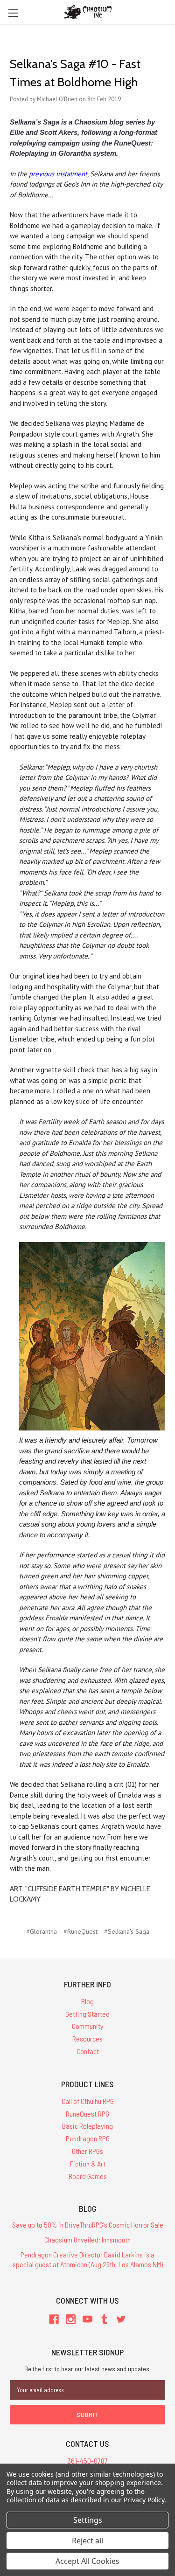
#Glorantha (42, 1931)
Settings (88, 2520)
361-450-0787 (88, 2461)
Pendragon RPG (88, 2138)
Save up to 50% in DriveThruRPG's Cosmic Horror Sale (88, 2225)
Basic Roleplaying (87, 2126)
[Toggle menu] (13, 13)
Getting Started (87, 2014)
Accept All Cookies (87, 2561)
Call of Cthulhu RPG (88, 2101)
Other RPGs (87, 2151)
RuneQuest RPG (87, 2114)
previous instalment (58, 174)
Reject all (87, 2541)
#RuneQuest (80, 1931)
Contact (88, 2051)
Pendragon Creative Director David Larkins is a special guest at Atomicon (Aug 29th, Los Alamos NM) (88, 2259)
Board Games (88, 2176)
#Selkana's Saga (127, 1931)
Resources (87, 2038)
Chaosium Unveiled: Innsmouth (87, 2239)
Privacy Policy (144, 2500)
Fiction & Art (88, 2163)
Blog (87, 2001)
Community (88, 2026)
